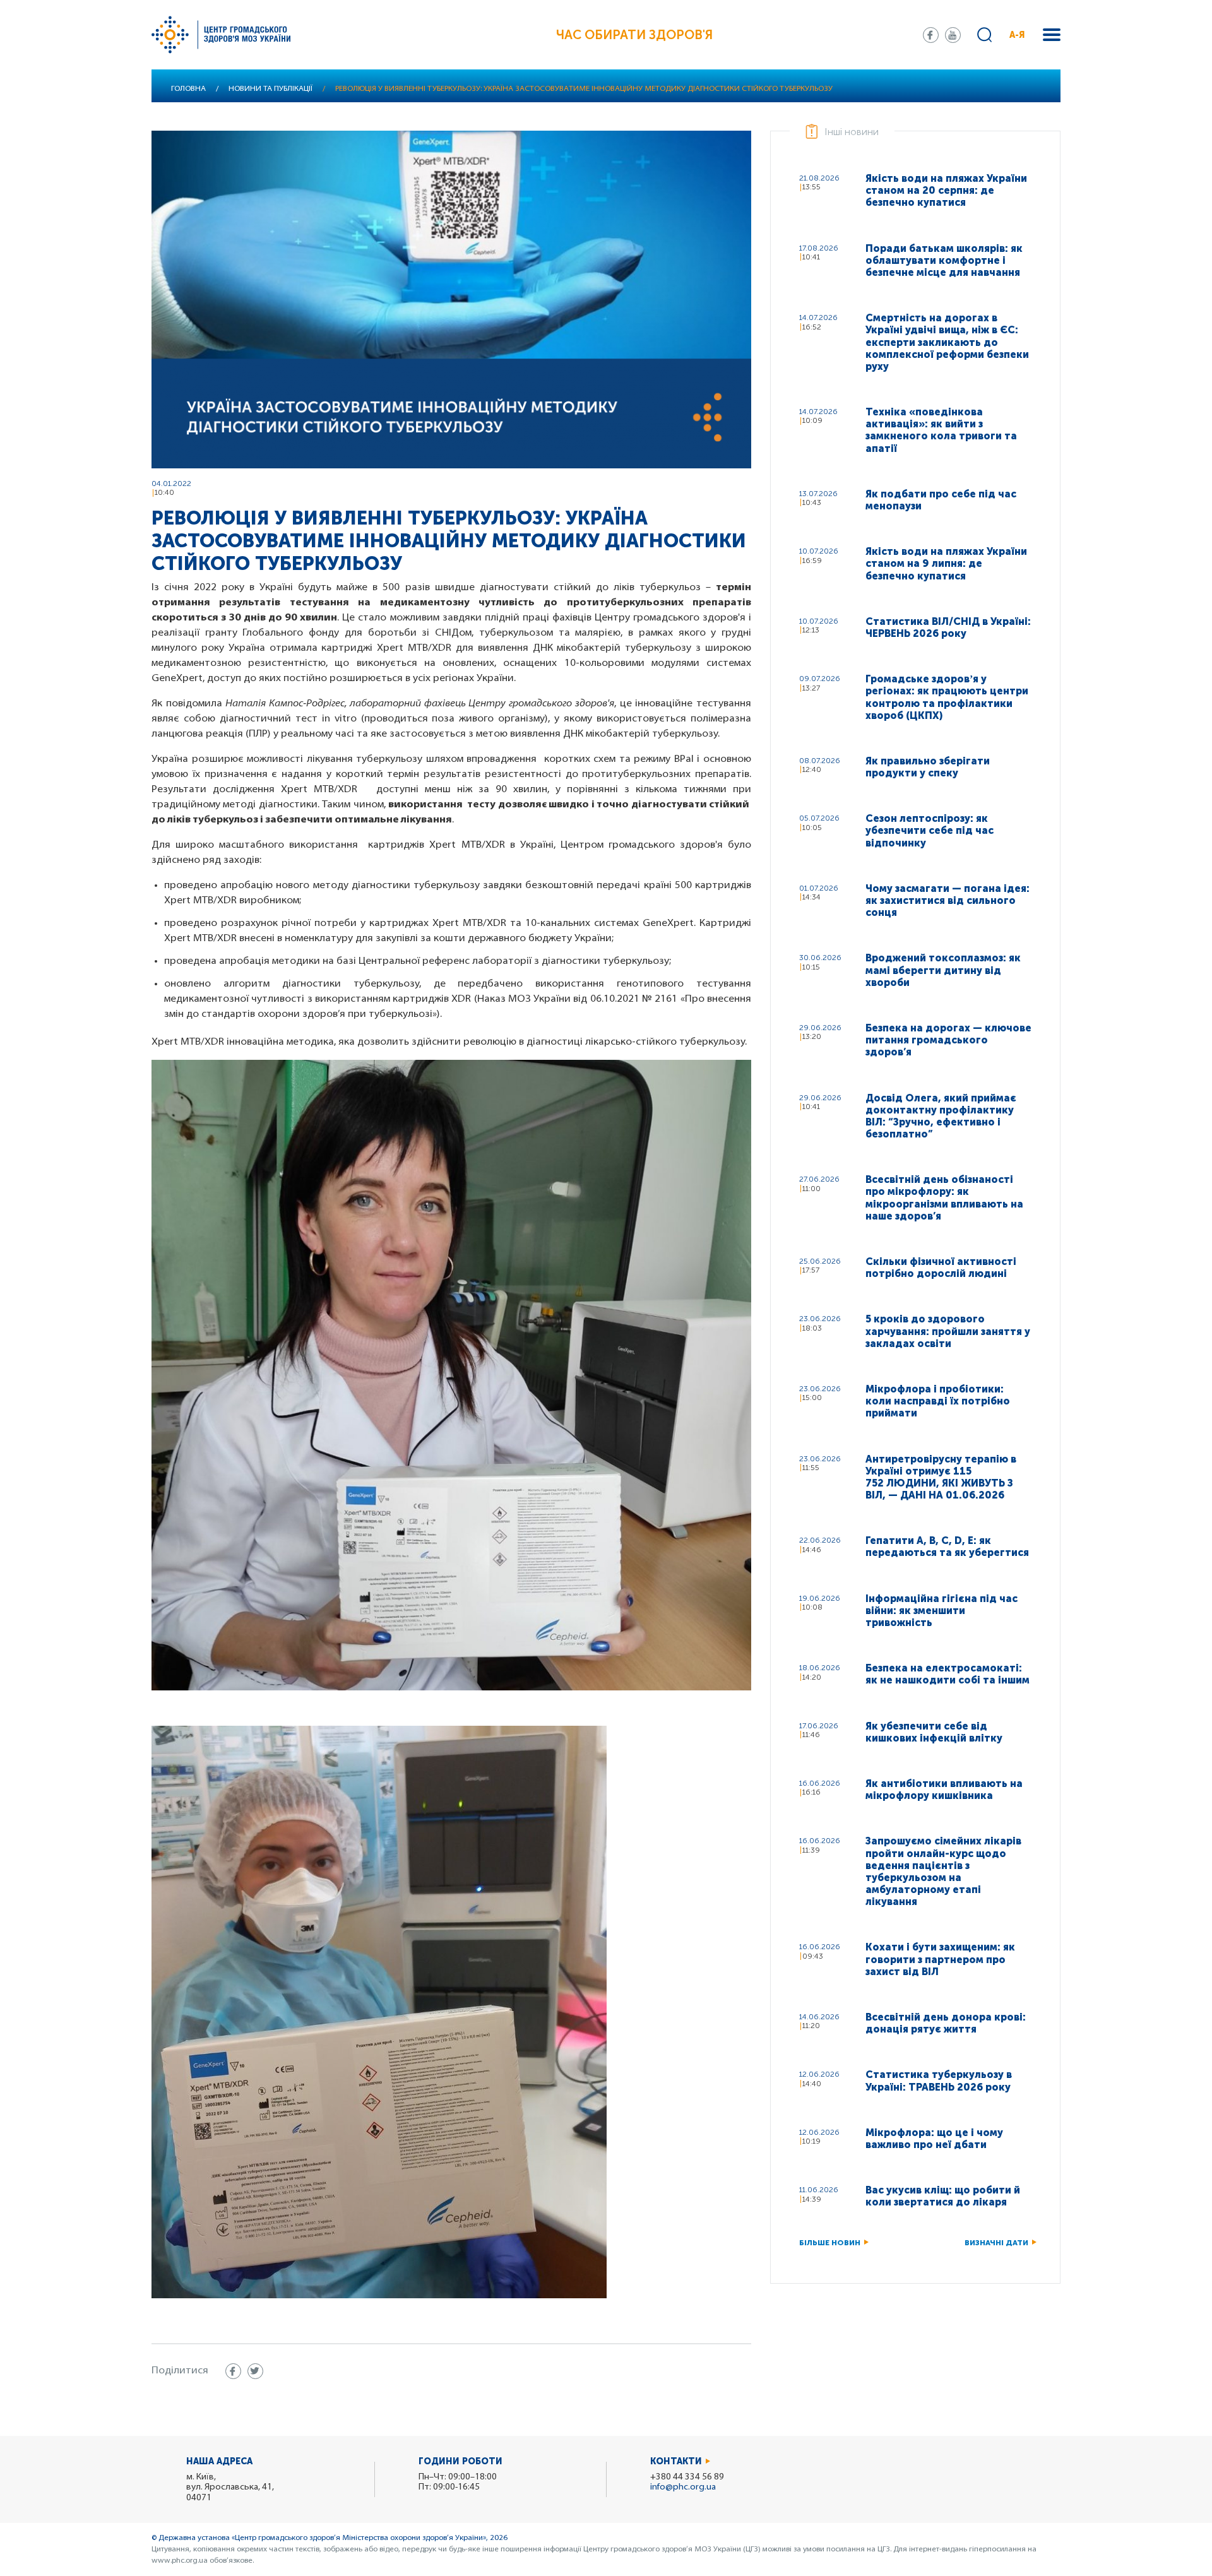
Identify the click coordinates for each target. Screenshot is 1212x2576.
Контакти (676, 2461)
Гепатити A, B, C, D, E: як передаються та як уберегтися (947, 1546)
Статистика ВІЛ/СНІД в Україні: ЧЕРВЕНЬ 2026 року (948, 627)
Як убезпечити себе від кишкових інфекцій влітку (934, 1732)
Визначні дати (996, 2243)
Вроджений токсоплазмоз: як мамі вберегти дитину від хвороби (943, 970)
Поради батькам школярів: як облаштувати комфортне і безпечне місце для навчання (944, 260)
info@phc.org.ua (683, 2487)
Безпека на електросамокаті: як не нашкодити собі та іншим (948, 1674)
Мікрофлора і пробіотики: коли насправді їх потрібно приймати (938, 1401)
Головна (188, 89)
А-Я (1017, 35)
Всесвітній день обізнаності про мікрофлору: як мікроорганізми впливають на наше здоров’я (944, 1198)
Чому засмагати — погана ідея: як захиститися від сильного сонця (948, 900)
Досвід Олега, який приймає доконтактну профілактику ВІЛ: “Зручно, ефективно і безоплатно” (941, 1116)
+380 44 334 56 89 (687, 2477)
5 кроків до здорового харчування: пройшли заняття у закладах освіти (948, 1331)
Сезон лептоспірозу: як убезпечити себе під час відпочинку (930, 830)
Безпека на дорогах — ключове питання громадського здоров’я (948, 1040)
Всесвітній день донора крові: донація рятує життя (946, 2023)
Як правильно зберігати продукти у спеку (928, 767)
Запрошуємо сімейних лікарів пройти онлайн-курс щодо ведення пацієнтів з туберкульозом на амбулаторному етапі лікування (943, 1871)
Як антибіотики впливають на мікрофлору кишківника (944, 1790)
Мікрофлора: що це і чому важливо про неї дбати (934, 2139)
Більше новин (830, 2243)
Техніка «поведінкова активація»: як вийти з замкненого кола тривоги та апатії (941, 430)
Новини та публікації (270, 89)
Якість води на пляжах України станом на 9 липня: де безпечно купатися (946, 563)
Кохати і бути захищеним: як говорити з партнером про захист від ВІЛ (940, 1959)
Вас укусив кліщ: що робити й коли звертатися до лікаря (943, 2196)
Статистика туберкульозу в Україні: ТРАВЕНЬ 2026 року (939, 2080)
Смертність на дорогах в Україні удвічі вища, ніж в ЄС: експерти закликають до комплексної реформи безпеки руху (947, 342)
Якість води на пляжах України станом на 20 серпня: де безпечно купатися (946, 190)
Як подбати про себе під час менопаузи (941, 500)
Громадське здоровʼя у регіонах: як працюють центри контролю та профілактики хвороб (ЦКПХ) (947, 697)
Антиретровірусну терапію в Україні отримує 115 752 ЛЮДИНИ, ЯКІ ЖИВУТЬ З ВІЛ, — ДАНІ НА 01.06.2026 (941, 1477)
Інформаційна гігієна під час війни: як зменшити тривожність (942, 1611)
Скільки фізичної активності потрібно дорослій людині (941, 1267)
